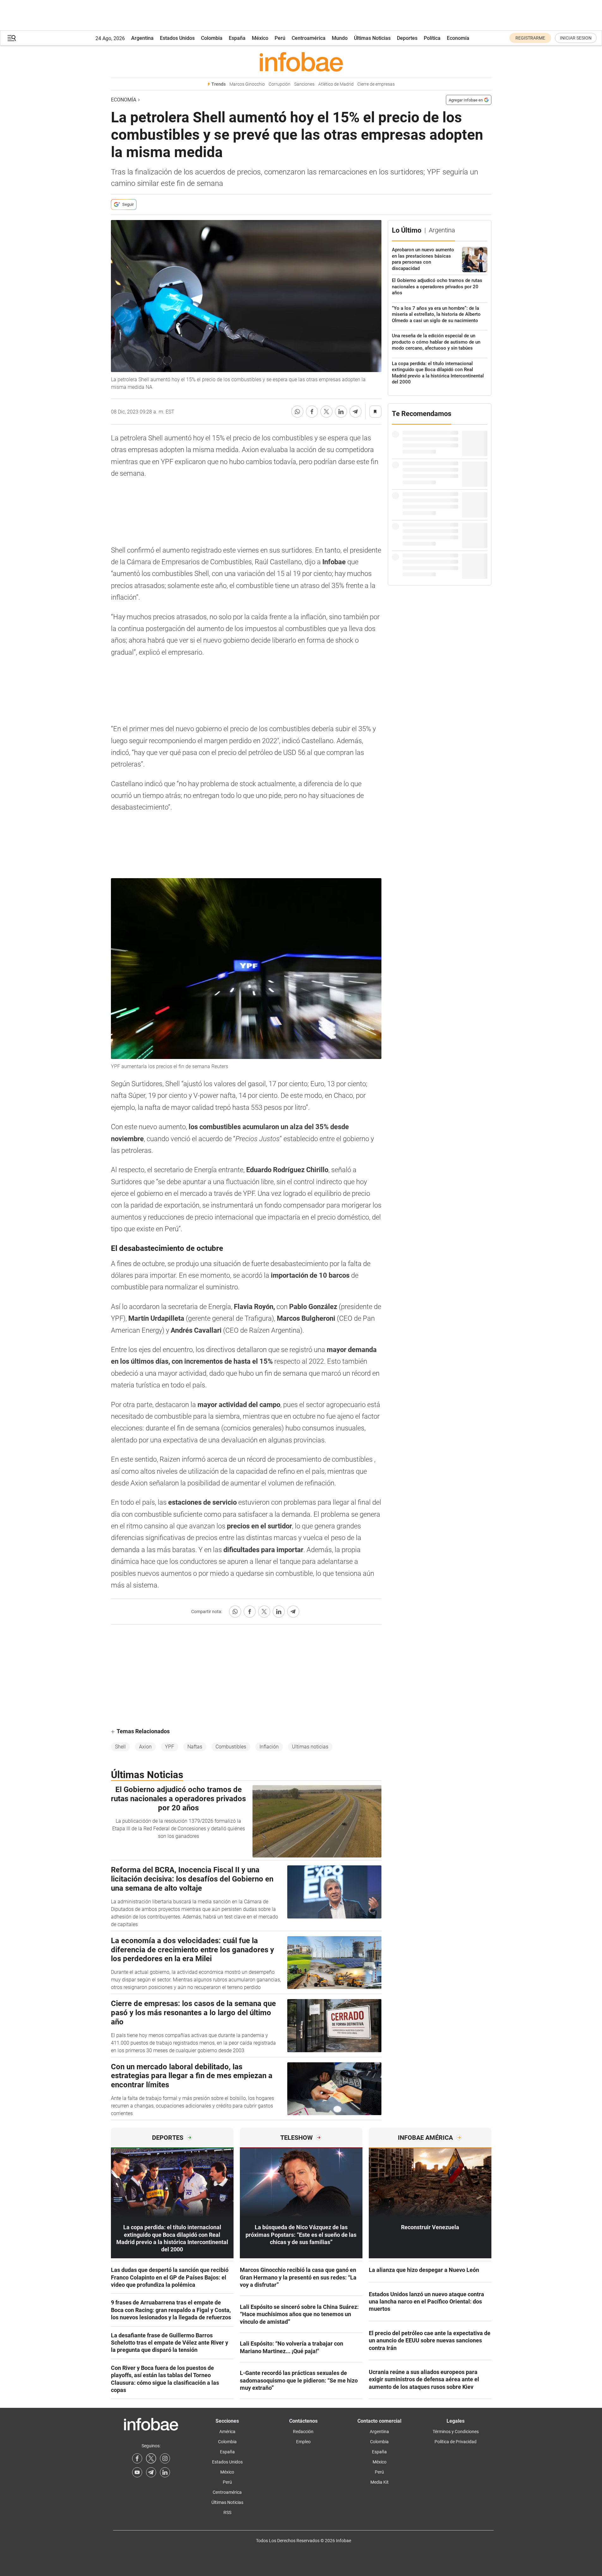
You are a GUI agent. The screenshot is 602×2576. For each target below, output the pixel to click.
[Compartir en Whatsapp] (297, 412)
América (227, 2432)
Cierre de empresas (376, 84)
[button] (12, 38)
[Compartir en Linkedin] (341, 412)
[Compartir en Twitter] (326, 412)
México (260, 38)
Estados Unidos (177, 38)
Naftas (195, 1747)
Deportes (407, 38)
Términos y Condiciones (456, 2432)
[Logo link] (301, 62)
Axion (145, 1747)
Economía (458, 38)
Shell (120, 1747)
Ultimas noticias (310, 1747)
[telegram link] (151, 2472)
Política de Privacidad (456, 2442)
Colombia (212, 38)
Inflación (269, 1747)
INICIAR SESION (576, 38)
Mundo (340, 38)
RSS (227, 2512)
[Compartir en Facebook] (312, 412)
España (237, 38)
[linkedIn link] (165, 2472)
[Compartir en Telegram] (356, 412)
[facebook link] (137, 2458)
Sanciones (304, 84)
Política (432, 38)
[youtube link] (137, 2472)
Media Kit (380, 2482)
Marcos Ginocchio (247, 84)
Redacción (303, 2432)
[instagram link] (165, 2458)
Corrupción (280, 84)
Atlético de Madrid (336, 84)
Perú (280, 38)
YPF (170, 1747)
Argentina (142, 38)
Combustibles (231, 1747)
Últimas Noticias (372, 38)
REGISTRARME (530, 38)
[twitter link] (151, 2458)
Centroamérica (309, 38)
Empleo (303, 2442)
